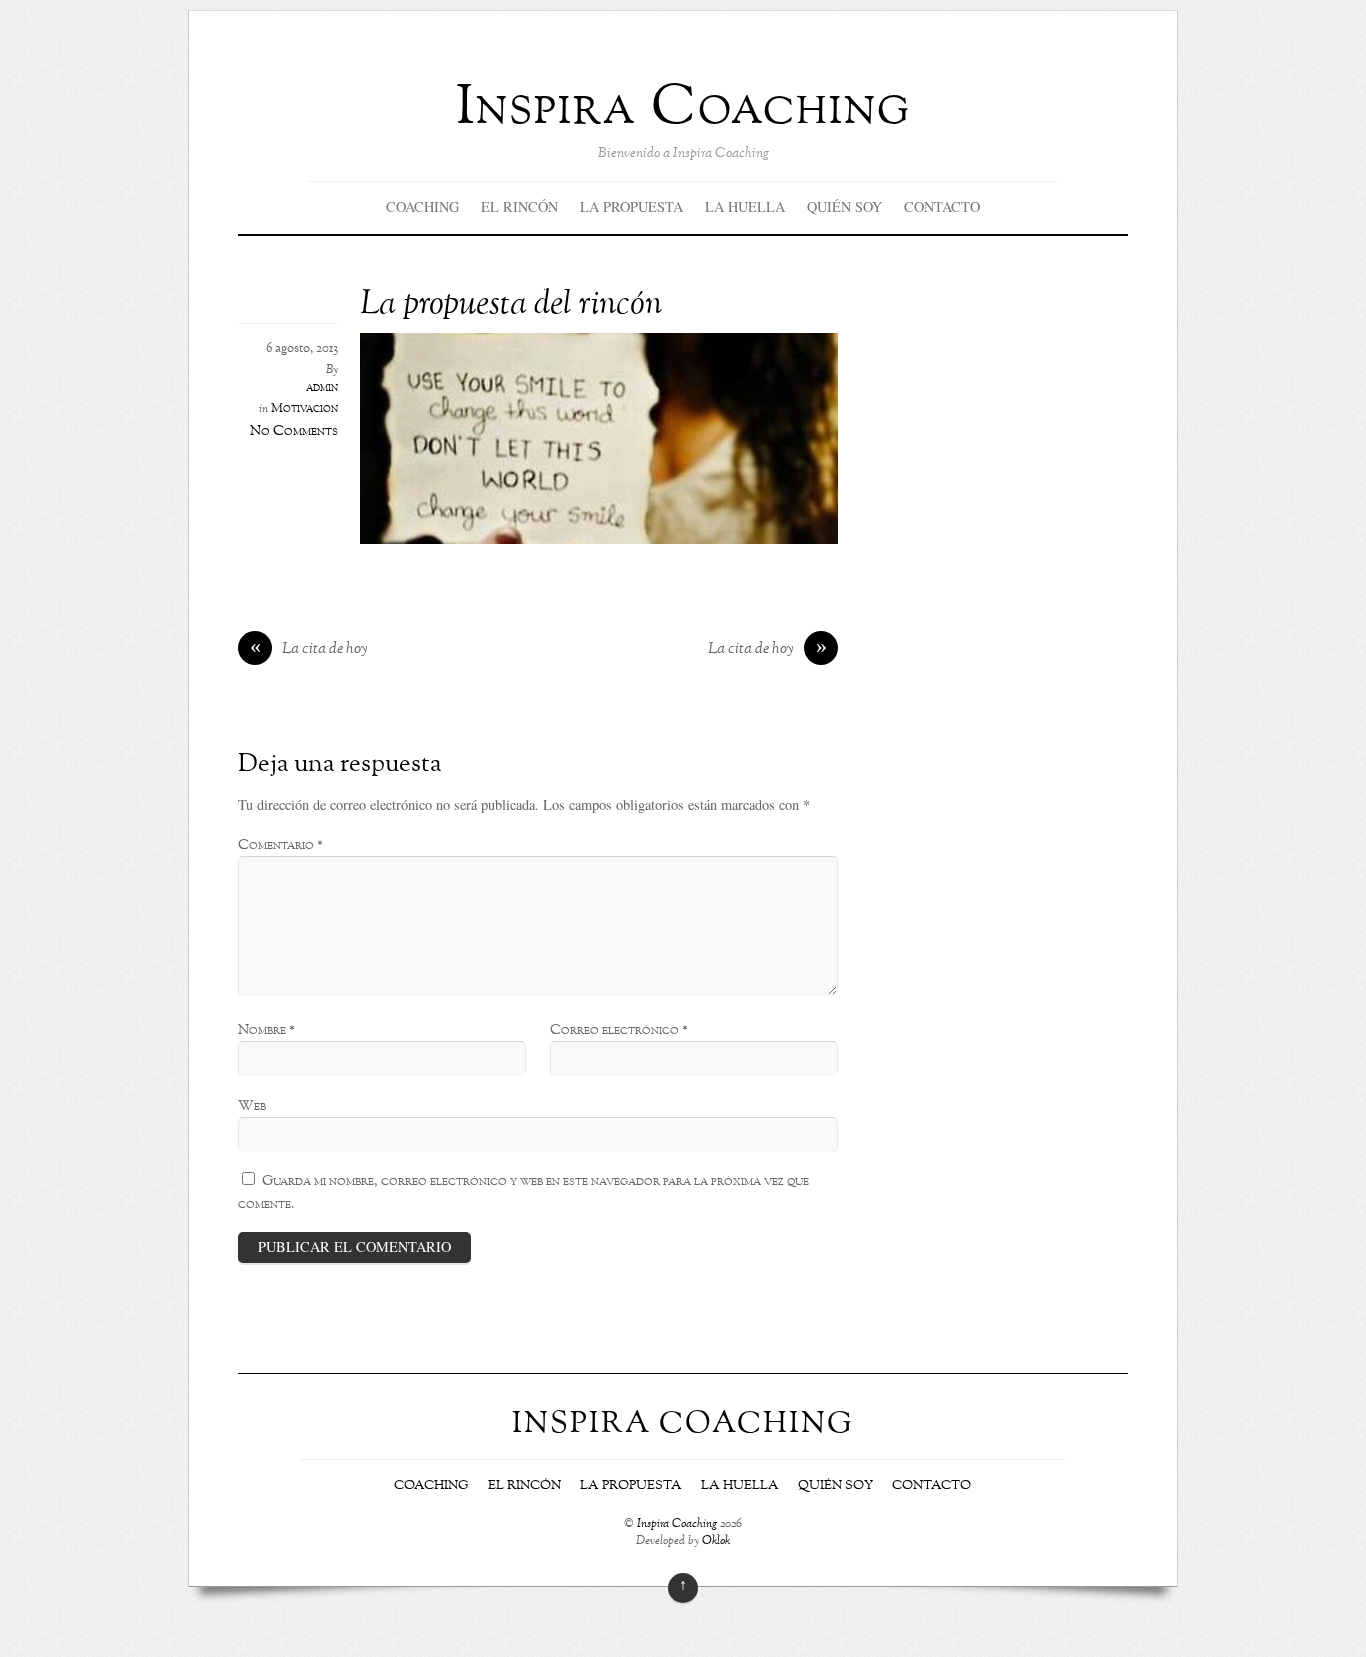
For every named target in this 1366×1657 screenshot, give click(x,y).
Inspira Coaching (677, 1524)
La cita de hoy (309, 650)
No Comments (294, 431)
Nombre (266, 1030)
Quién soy (844, 206)
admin (322, 388)
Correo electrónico (619, 1030)
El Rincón (519, 206)
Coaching (422, 206)
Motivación (304, 409)
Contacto (942, 206)
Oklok (716, 1541)
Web (252, 1106)
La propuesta (631, 206)
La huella (745, 206)
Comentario (280, 845)
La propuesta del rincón (511, 305)
